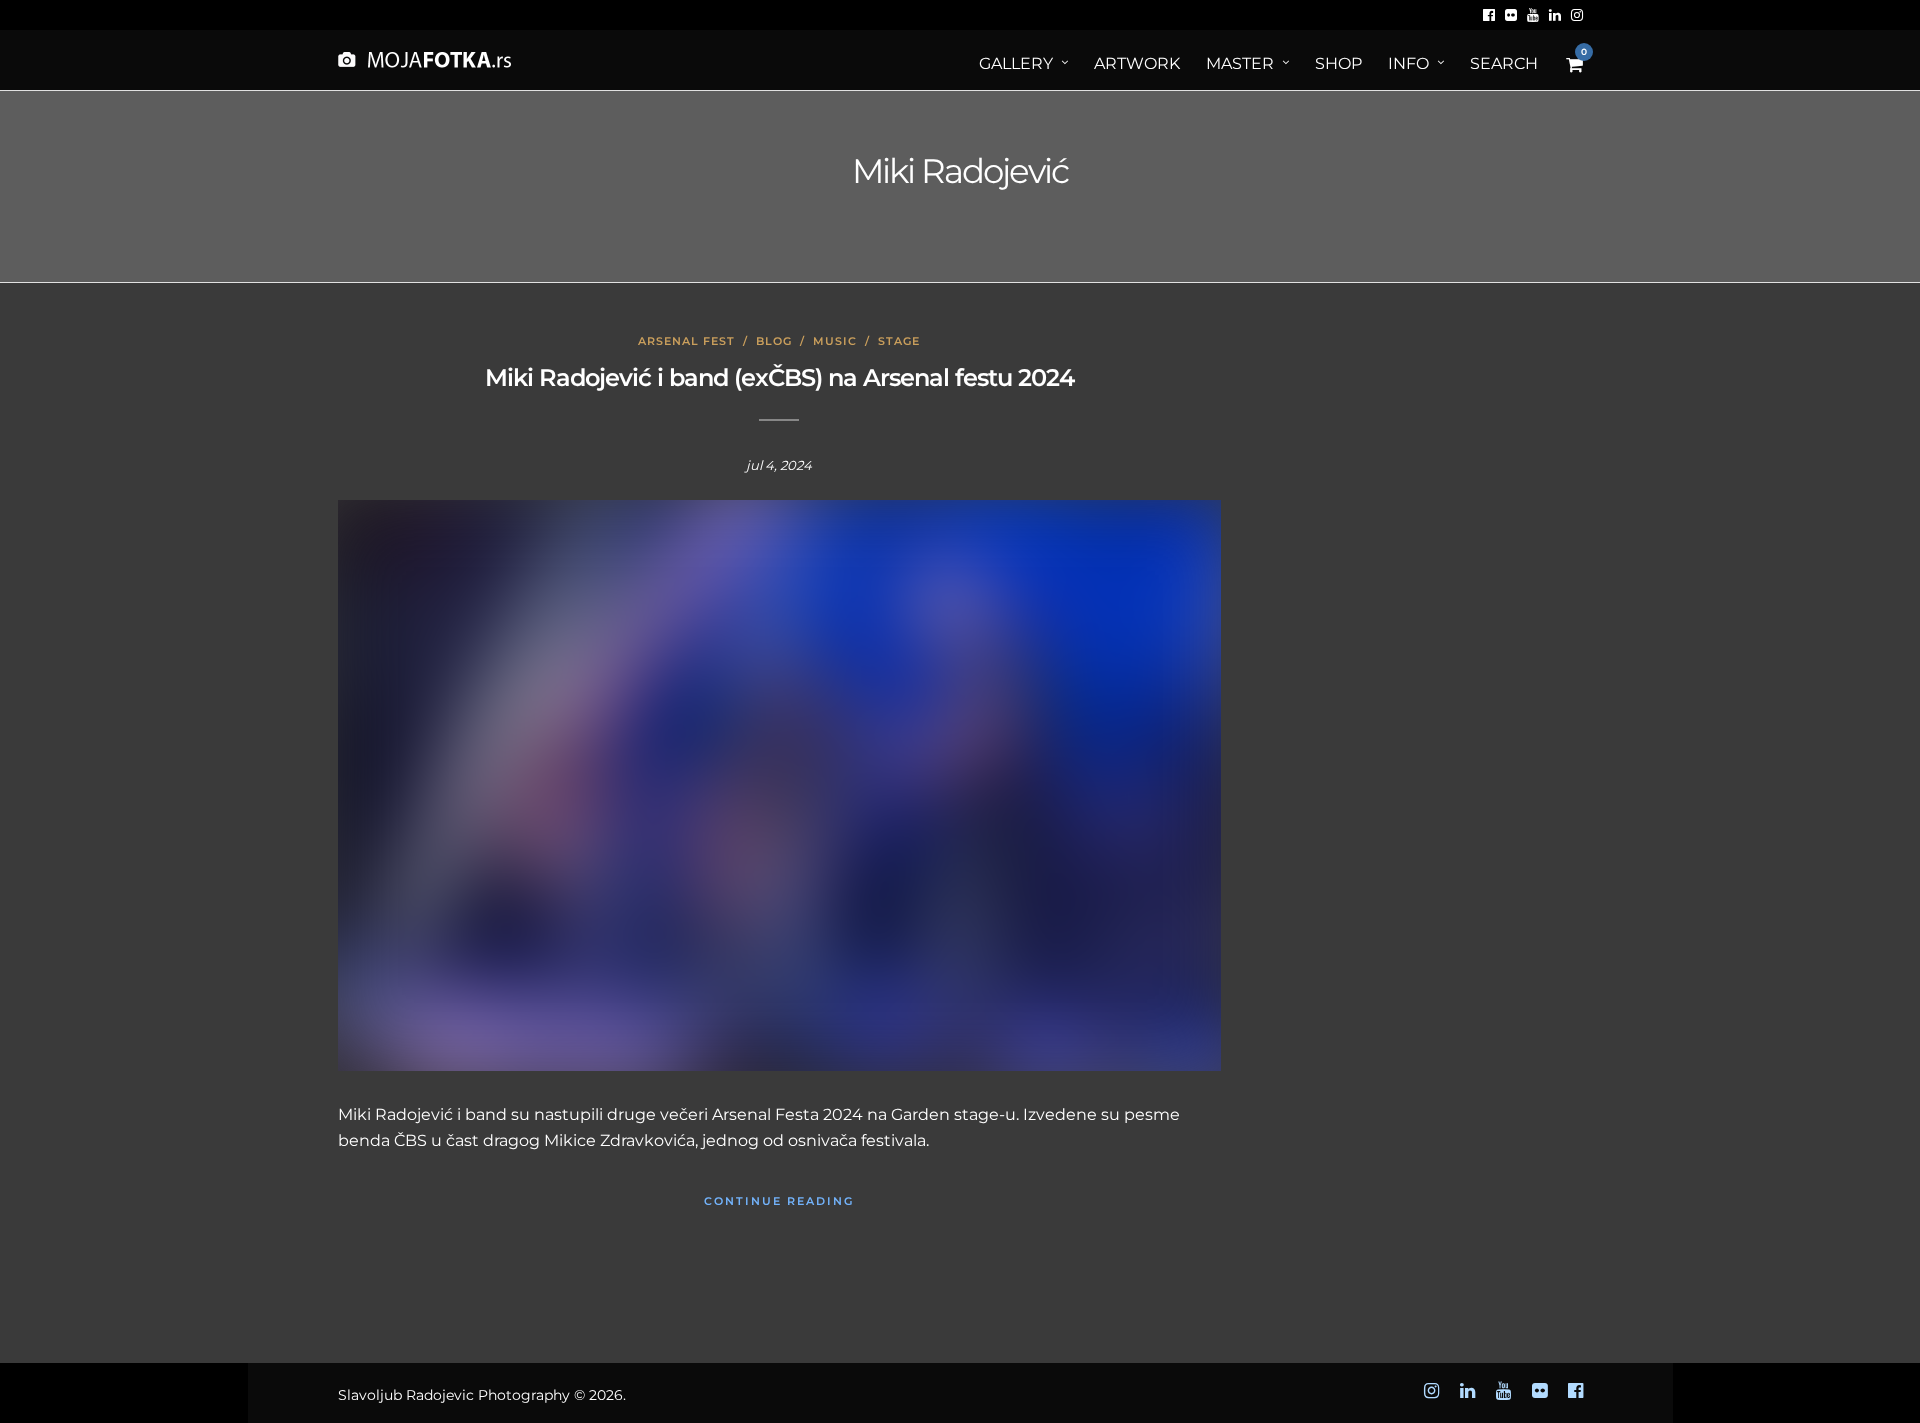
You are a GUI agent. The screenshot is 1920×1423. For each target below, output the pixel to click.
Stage (899, 341)
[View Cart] (1574, 65)
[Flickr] (1511, 15)
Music (835, 341)
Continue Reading (779, 1201)
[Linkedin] (1555, 15)
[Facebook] (1489, 15)
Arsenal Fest (686, 341)
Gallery (1016, 63)
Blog (774, 341)
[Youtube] (1533, 15)
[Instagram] (1577, 15)
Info (1408, 63)
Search (1504, 63)
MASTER (1240, 63)
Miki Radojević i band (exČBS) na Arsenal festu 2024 (779, 377)
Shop (1338, 63)
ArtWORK (1137, 63)
